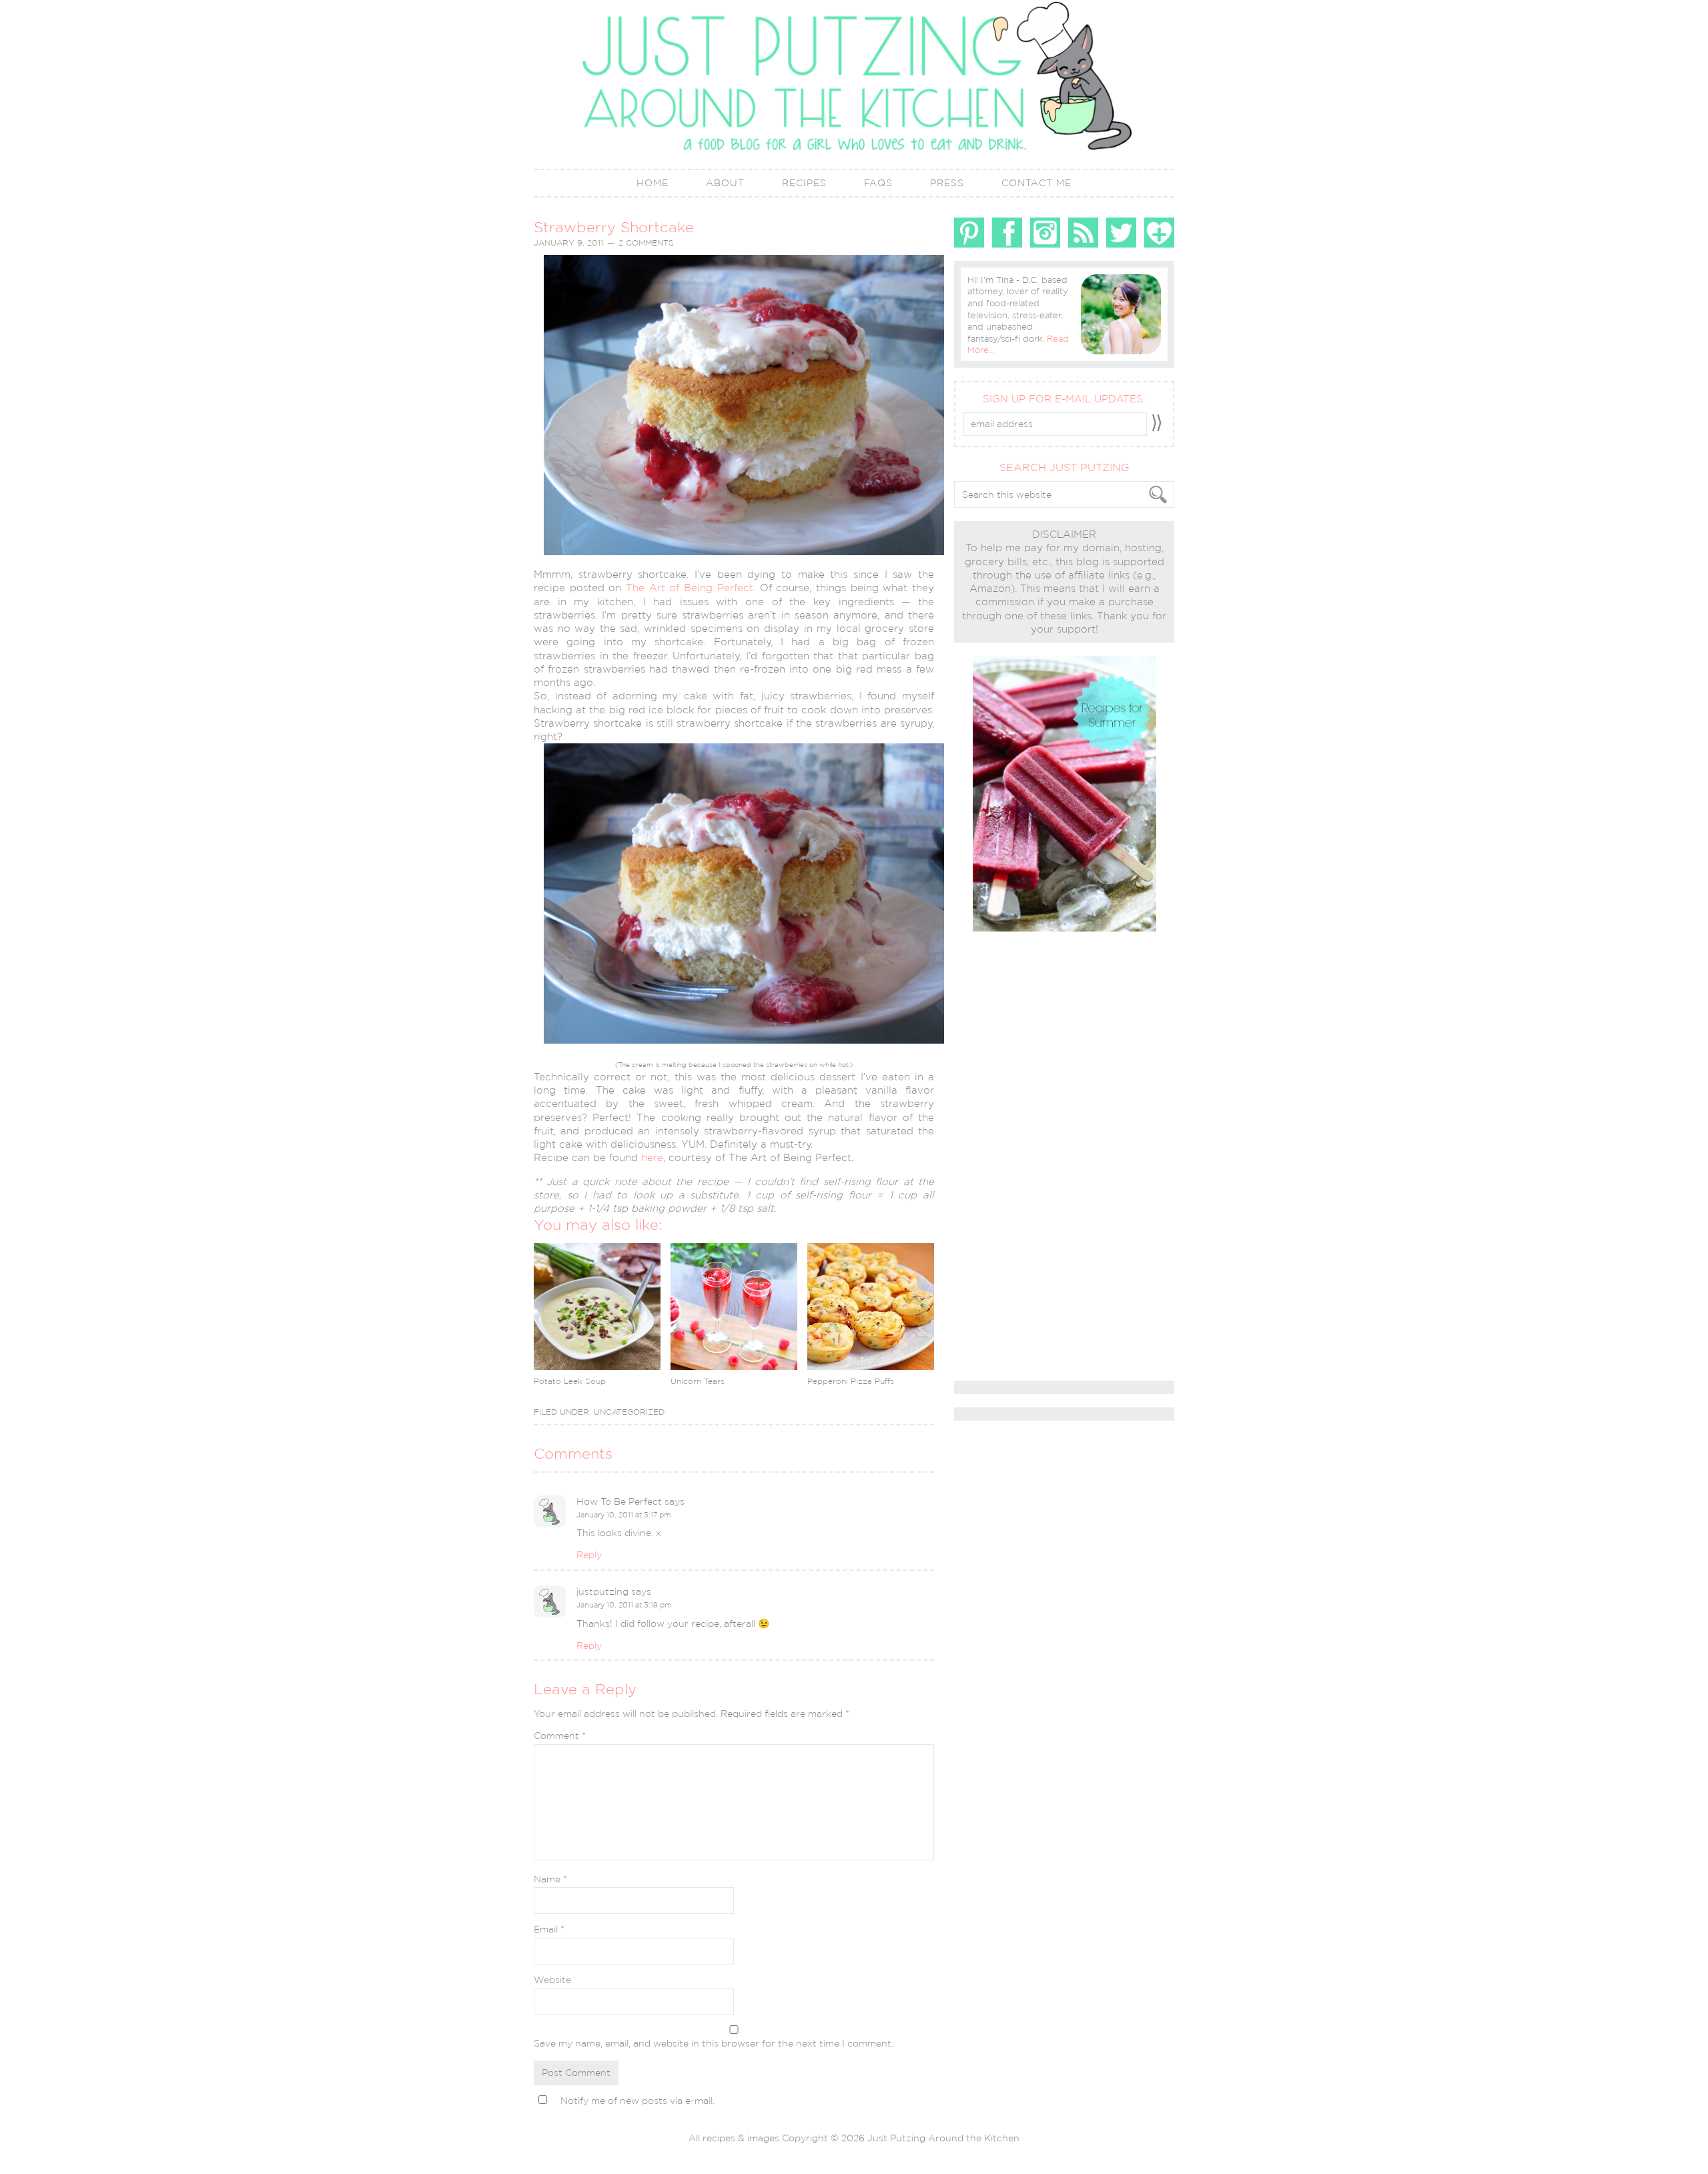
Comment (560, 1736)
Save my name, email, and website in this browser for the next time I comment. (714, 2043)
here (652, 1157)
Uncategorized (629, 1412)
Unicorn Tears (698, 1381)
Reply (589, 1555)
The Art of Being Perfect (690, 588)
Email (549, 1929)
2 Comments (646, 243)
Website (552, 1980)
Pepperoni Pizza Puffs (851, 1381)
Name (550, 1879)
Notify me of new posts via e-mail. (637, 2101)
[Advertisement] (1007, 1157)
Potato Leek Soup (570, 1381)
